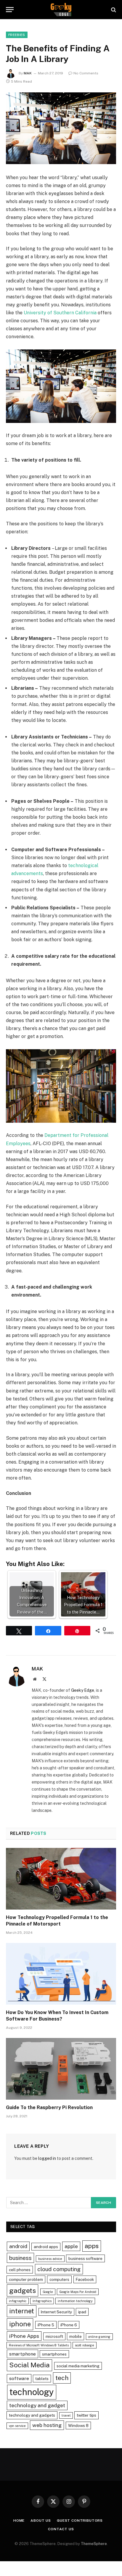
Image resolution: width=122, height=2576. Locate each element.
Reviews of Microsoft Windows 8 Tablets (39, 2345)
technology (32, 2392)
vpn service (17, 2426)
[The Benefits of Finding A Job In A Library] (61, 128)
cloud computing (59, 2269)
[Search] (113, 10)
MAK (28, 73)
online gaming (99, 2337)
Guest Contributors (80, 2521)
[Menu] (10, 10)
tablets (42, 2379)
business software (85, 2258)
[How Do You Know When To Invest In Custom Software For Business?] (61, 1974)
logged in (47, 2158)
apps (92, 2246)
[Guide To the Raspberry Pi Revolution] (61, 2069)
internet (22, 2311)
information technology (75, 2301)
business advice (50, 2259)
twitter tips (86, 2415)
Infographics (42, 2301)
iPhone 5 (46, 2325)
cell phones (20, 2270)
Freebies (17, 35)
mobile (76, 2336)
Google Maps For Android (78, 2292)
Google (48, 2292)
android (18, 2246)
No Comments (86, 73)
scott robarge (85, 2345)
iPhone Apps (24, 2336)
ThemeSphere (94, 2544)
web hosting (47, 2425)
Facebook (85, 2279)
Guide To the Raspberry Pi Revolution (49, 2107)
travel (66, 2415)
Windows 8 (78, 2425)
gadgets (23, 2290)
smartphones (54, 2354)
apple (71, 2246)
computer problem (26, 2279)
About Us (41, 2521)
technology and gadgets (32, 2415)
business (20, 2258)
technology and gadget (37, 2405)
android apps (46, 2247)
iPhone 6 (69, 2325)
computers (59, 2279)
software (19, 2378)
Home (19, 2521)
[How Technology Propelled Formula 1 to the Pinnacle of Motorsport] (61, 1879)
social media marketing (78, 2366)
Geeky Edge (83, 1690)
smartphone (23, 2354)
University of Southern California (60, 313)
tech (62, 2378)
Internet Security (56, 2312)
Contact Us (61, 2529)
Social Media (29, 2365)
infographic (18, 2301)
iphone (20, 2324)
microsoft (54, 2336)
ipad (82, 2312)
